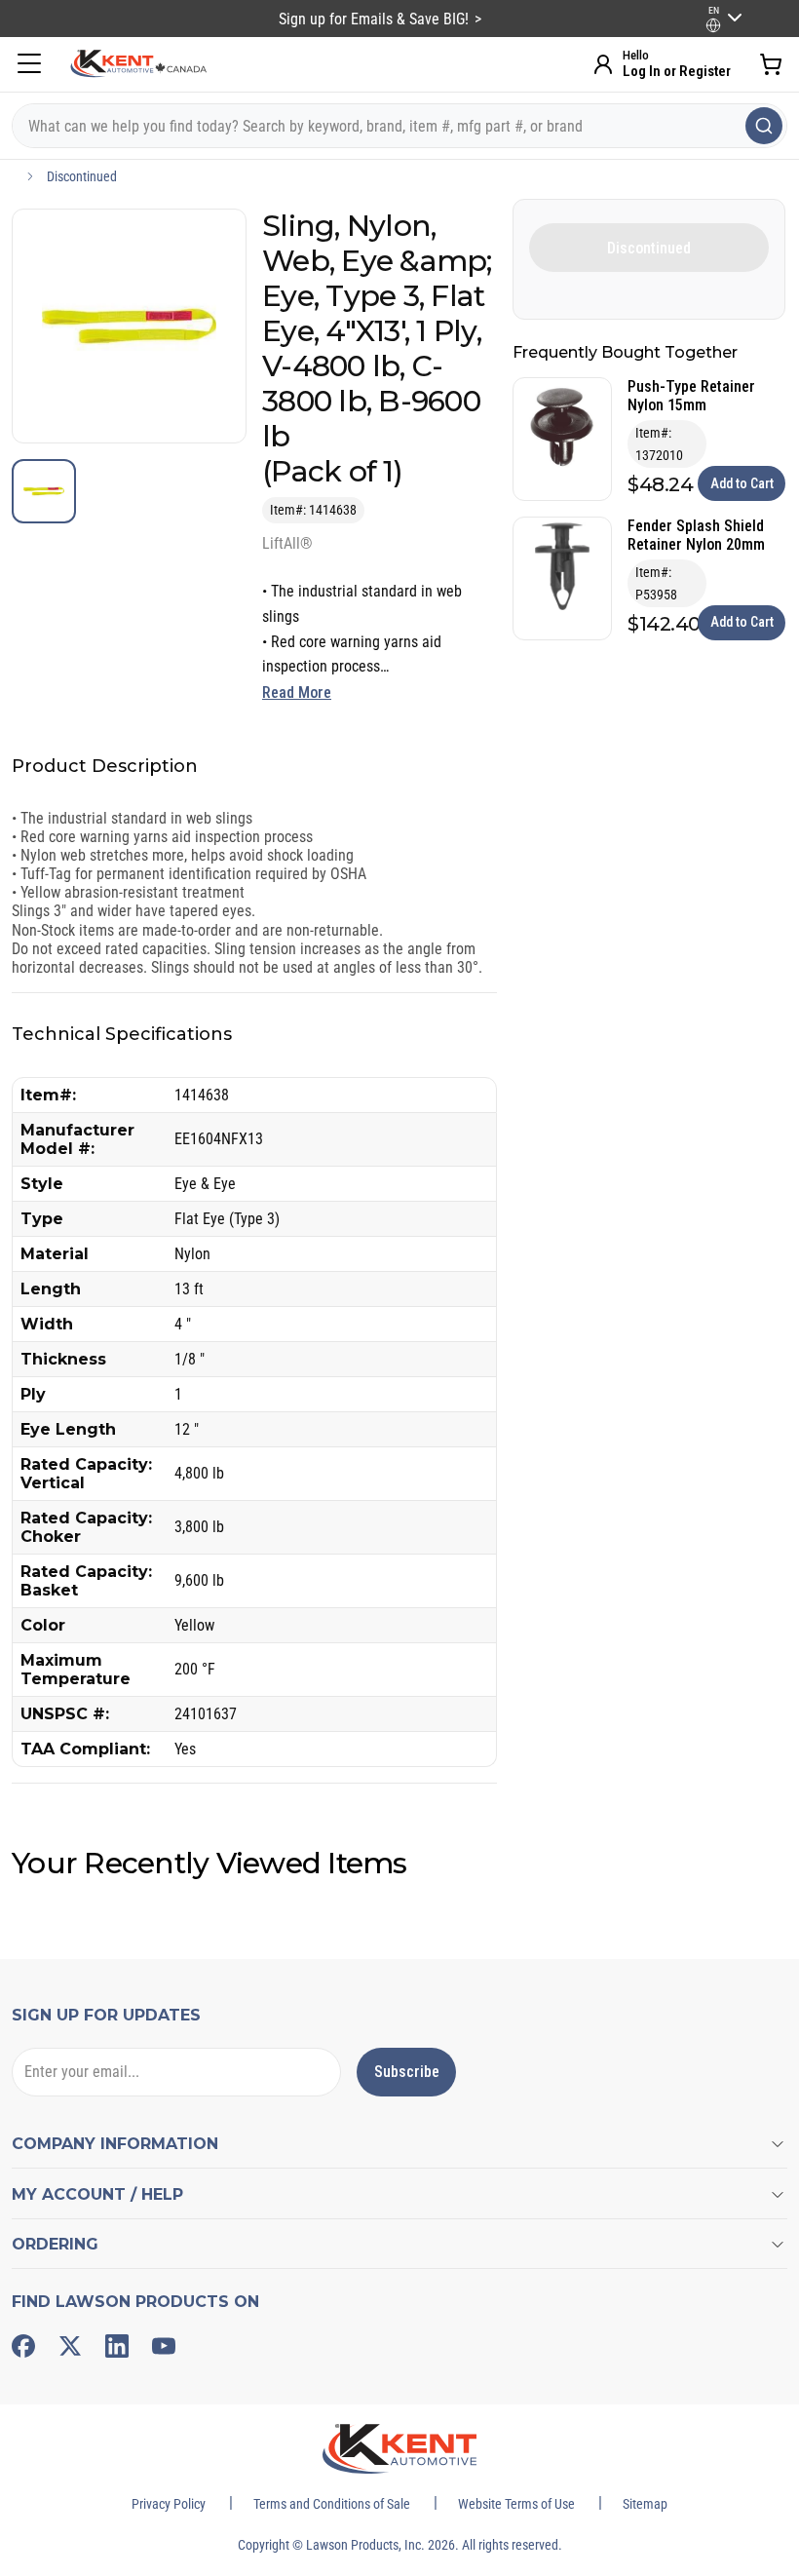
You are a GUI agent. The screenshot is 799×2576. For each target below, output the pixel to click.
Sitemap (645, 2504)
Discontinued (82, 176)
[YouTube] (164, 2346)
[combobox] (399, 126)
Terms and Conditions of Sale (332, 2504)
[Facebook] (23, 2346)
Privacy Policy (169, 2504)
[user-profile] (713, 25)
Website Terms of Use (516, 2504)
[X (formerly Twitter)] (70, 2346)
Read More (297, 692)
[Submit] (764, 126)
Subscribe (407, 2072)
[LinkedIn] (117, 2346)
